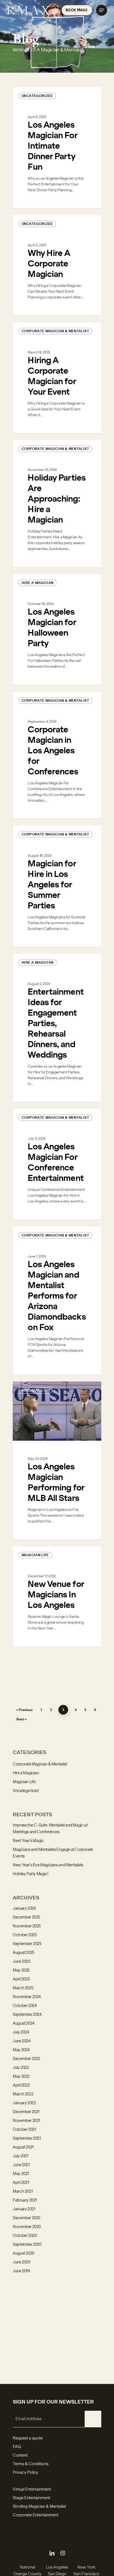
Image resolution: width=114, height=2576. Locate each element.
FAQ (17, 2447)
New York (86, 2567)
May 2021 (21, 2174)
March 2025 (23, 1988)
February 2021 (25, 2200)
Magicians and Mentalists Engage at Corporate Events (53, 1853)
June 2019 (21, 2271)
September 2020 (27, 2245)
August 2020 (24, 2253)
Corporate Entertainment (36, 2515)
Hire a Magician (37, 583)
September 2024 (27, 2015)
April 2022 (21, 2085)
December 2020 (26, 2218)
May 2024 (21, 2050)
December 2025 (26, 1917)
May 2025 (21, 1970)
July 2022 (21, 2068)
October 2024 (25, 2006)
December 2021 (26, 2112)
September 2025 (27, 1944)
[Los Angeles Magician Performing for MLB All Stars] (57, 1461)
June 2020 (22, 2262)
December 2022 (26, 2059)
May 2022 (21, 2077)
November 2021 (26, 2121)
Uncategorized (37, 96)
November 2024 (27, 1997)
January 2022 (24, 2103)
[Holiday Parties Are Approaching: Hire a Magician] (57, 504)
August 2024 (24, 2024)
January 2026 (24, 1909)
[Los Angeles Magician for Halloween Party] (57, 629)
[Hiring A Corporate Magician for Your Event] (57, 378)
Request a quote (28, 2438)
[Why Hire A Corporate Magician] (57, 265)
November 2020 (27, 2227)
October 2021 (24, 2130)
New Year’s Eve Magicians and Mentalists (48, 1865)
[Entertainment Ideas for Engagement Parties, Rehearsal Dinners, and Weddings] (57, 1028)
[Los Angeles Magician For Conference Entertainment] (57, 1164)
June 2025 (22, 1962)
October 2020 (25, 2236)
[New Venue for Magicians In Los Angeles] (57, 1596)
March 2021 (23, 2192)
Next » (21, 1719)
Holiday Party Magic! (30, 1874)
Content (20, 2456)
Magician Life (35, 1390)
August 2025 (24, 1953)
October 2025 (25, 1935)
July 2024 (21, 2032)
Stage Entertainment (31, 2498)
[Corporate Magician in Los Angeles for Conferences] (57, 755)
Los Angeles (57, 2567)
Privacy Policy (25, 2473)
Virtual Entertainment (32, 2489)
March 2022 (23, 2094)
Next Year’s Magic (28, 1841)
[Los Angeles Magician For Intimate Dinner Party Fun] (57, 148)
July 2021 (21, 2156)
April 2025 (21, 1979)
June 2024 (22, 2041)
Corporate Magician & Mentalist (55, 331)
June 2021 (21, 2165)
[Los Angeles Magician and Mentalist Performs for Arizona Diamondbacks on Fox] (57, 1301)
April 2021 (21, 2183)
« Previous (24, 1710)
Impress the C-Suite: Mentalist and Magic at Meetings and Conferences (50, 1829)
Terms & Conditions (31, 2464)
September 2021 (27, 2139)
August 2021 (23, 2147)
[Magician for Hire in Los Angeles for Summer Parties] (57, 886)
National (28, 2567)
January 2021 (24, 2209)
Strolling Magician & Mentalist (39, 2507)
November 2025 (27, 1926)
